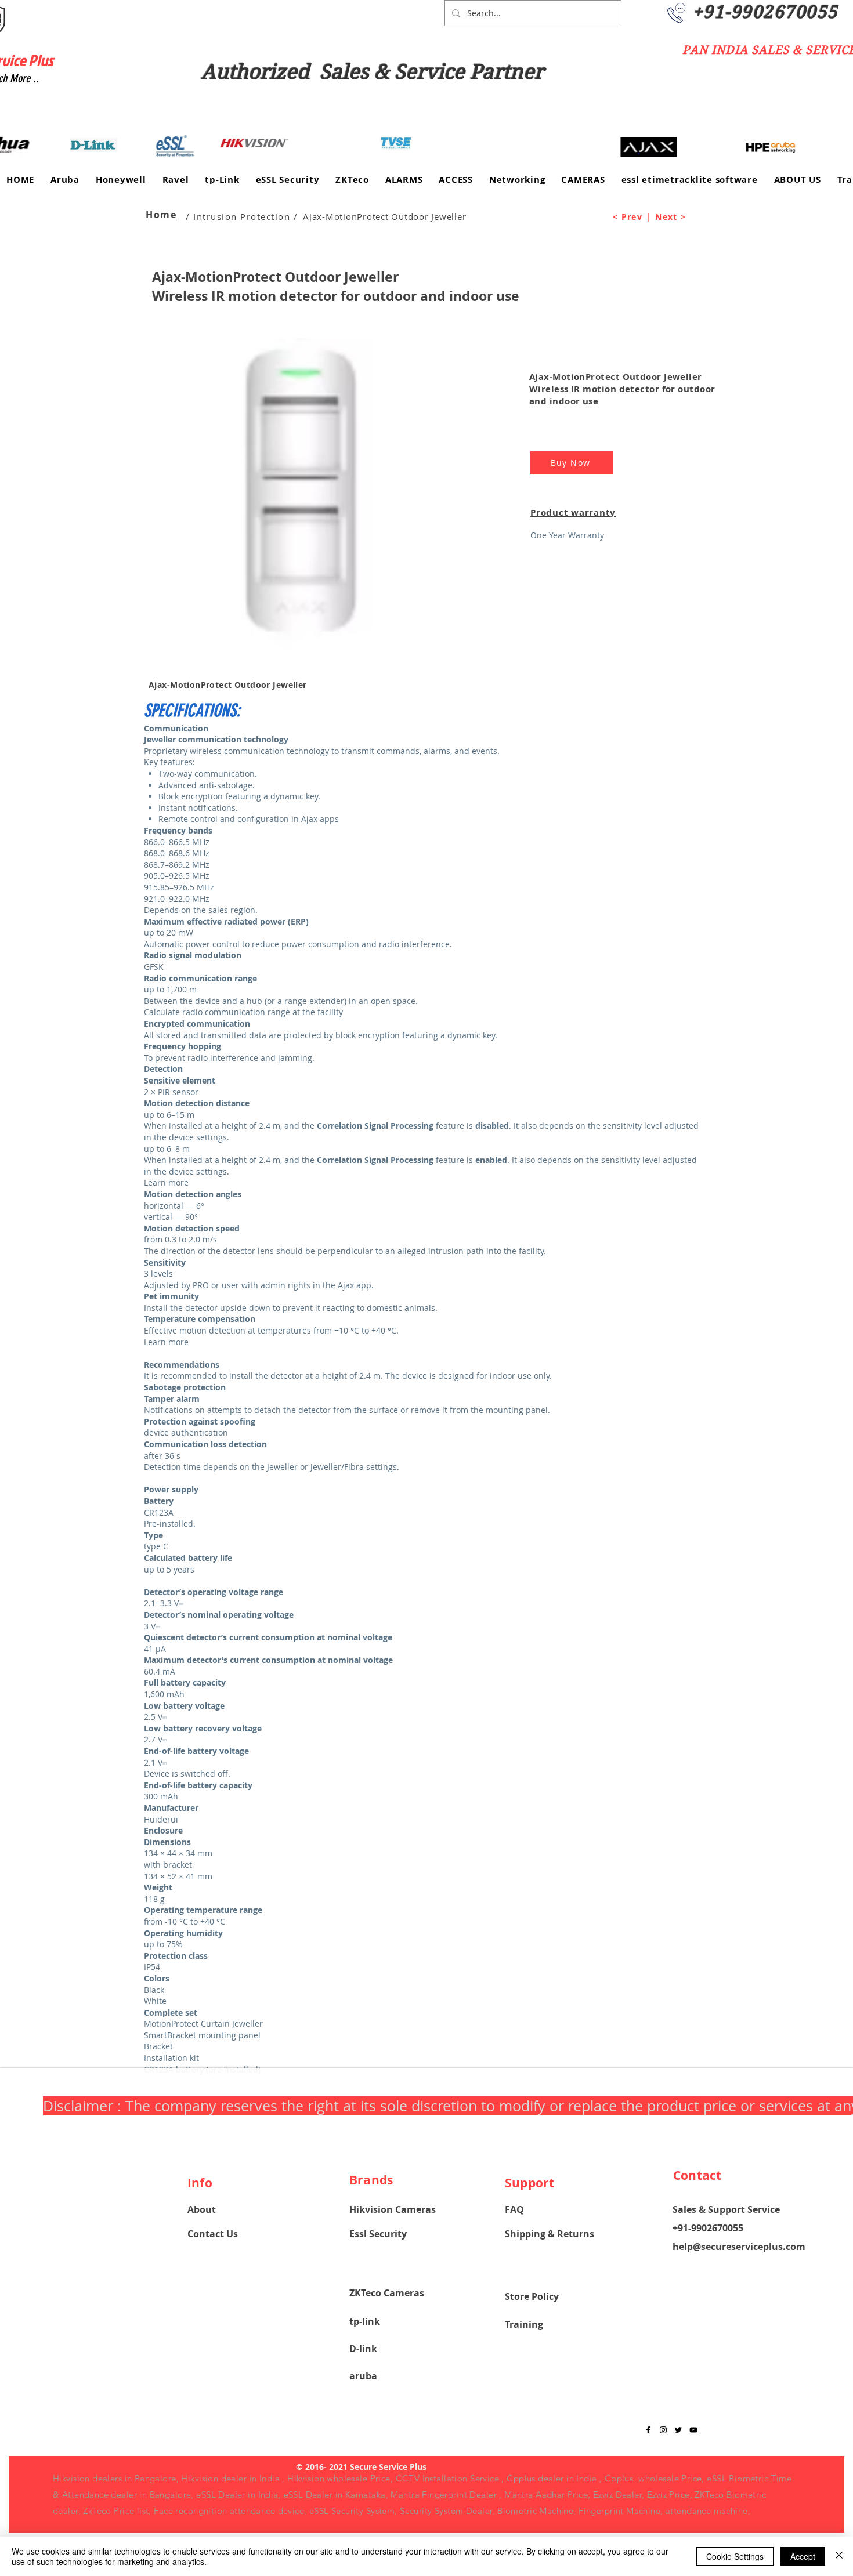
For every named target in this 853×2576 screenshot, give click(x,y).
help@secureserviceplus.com (739, 2247)
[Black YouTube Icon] (693, 2430)
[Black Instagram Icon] (663, 2430)
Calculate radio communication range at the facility (243, 1012)
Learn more (166, 1182)
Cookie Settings (735, 2556)
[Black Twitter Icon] (678, 2430)
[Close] (839, 2556)
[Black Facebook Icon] (648, 2430)
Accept (803, 2556)
